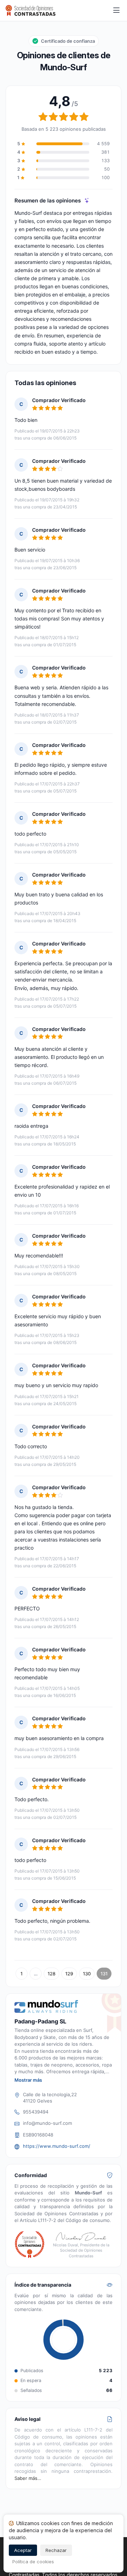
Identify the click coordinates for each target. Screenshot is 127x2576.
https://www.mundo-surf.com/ (57, 2146)
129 (69, 1974)
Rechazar (56, 2550)
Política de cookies (33, 2562)
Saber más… (28, 2478)
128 (52, 1974)
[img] (87, 201)
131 (104, 1974)
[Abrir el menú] (116, 11)
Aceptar (23, 2550)
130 (87, 1974)
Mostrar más (28, 2080)
